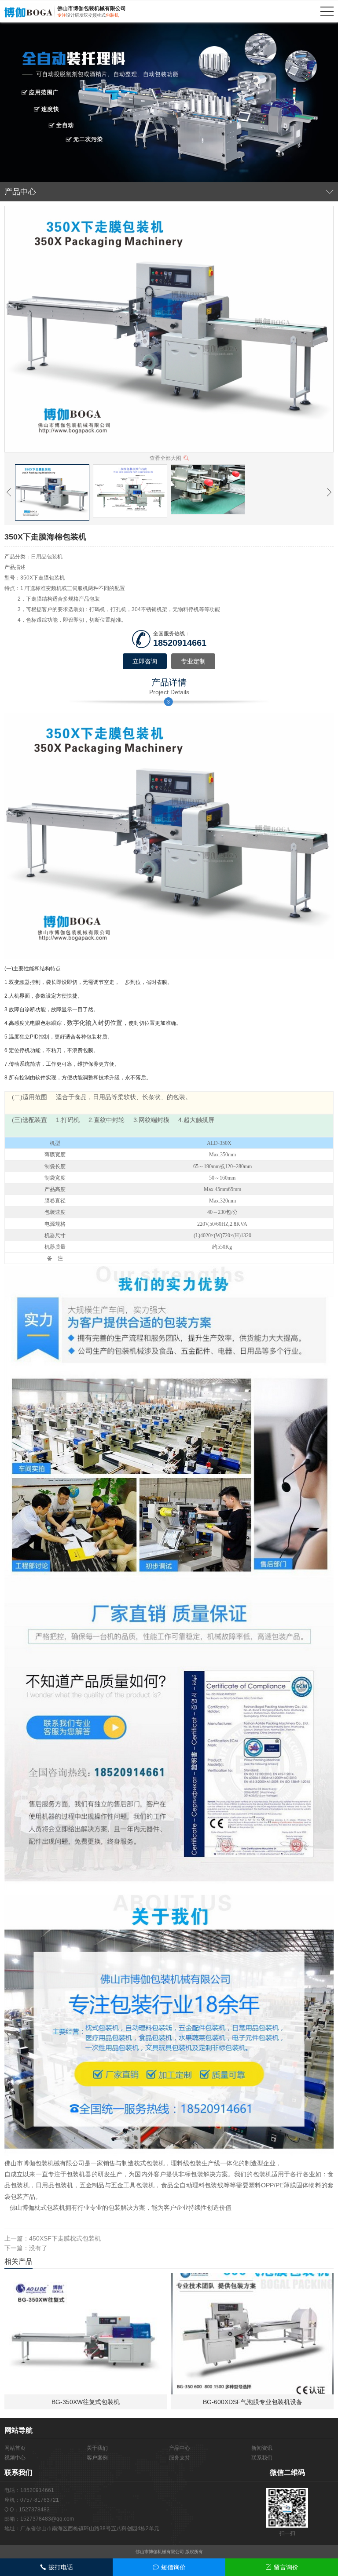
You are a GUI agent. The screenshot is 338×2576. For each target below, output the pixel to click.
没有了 (38, 2248)
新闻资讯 (262, 2448)
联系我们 (262, 2458)
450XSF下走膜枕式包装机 (65, 2238)
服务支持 (180, 2458)
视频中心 (15, 2458)
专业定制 (193, 661)
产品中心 (180, 2448)
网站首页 (15, 2448)
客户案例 (97, 2458)
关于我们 (97, 2448)
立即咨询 (145, 661)
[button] (9, 492)
